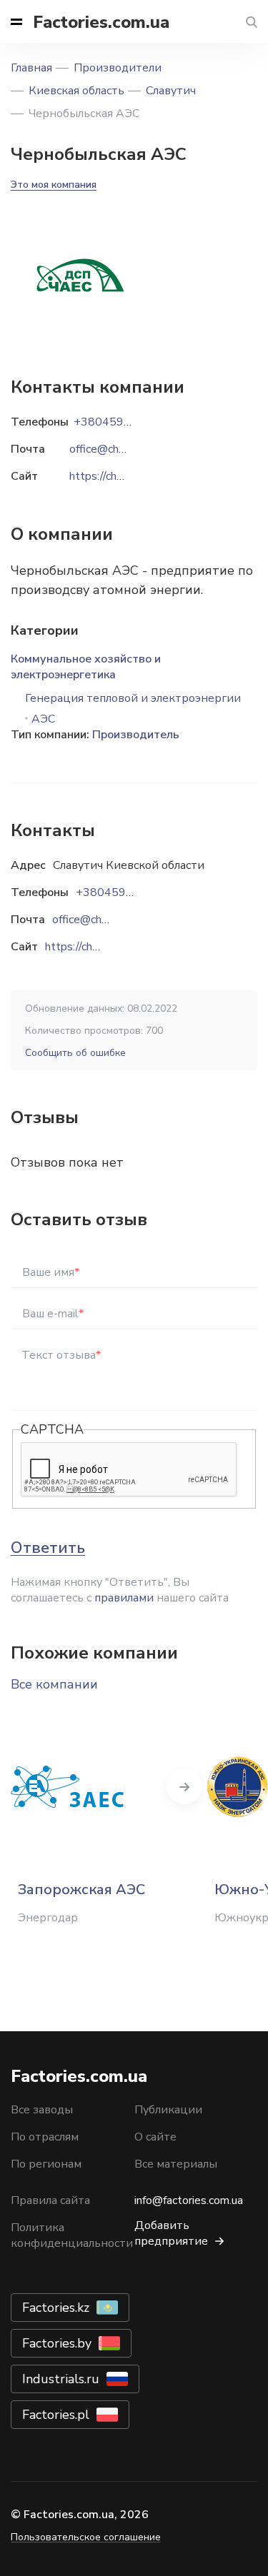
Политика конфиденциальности (72, 2235)
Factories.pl (56, 2415)
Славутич (171, 91)
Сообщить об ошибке (75, 1053)
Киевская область (76, 91)
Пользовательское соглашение (86, 2537)
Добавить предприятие (171, 2233)
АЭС (43, 719)
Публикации (168, 2110)
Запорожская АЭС (81, 1890)
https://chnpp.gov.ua (95, 947)
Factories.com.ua (101, 22)
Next (184, 1786)
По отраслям (45, 2137)
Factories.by (57, 2343)
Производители (118, 68)
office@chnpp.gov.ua (103, 920)
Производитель (136, 735)
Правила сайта (50, 2200)
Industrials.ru (61, 2379)
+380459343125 (122, 892)
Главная (31, 68)
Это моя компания (54, 185)
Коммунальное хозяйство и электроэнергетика (86, 667)
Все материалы (176, 2164)
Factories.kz (56, 2308)
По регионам (46, 2164)
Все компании (54, 1684)
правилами (124, 1598)
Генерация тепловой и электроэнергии (133, 698)
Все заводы (42, 2110)
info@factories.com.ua (189, 2200)
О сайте (155, 2137)
